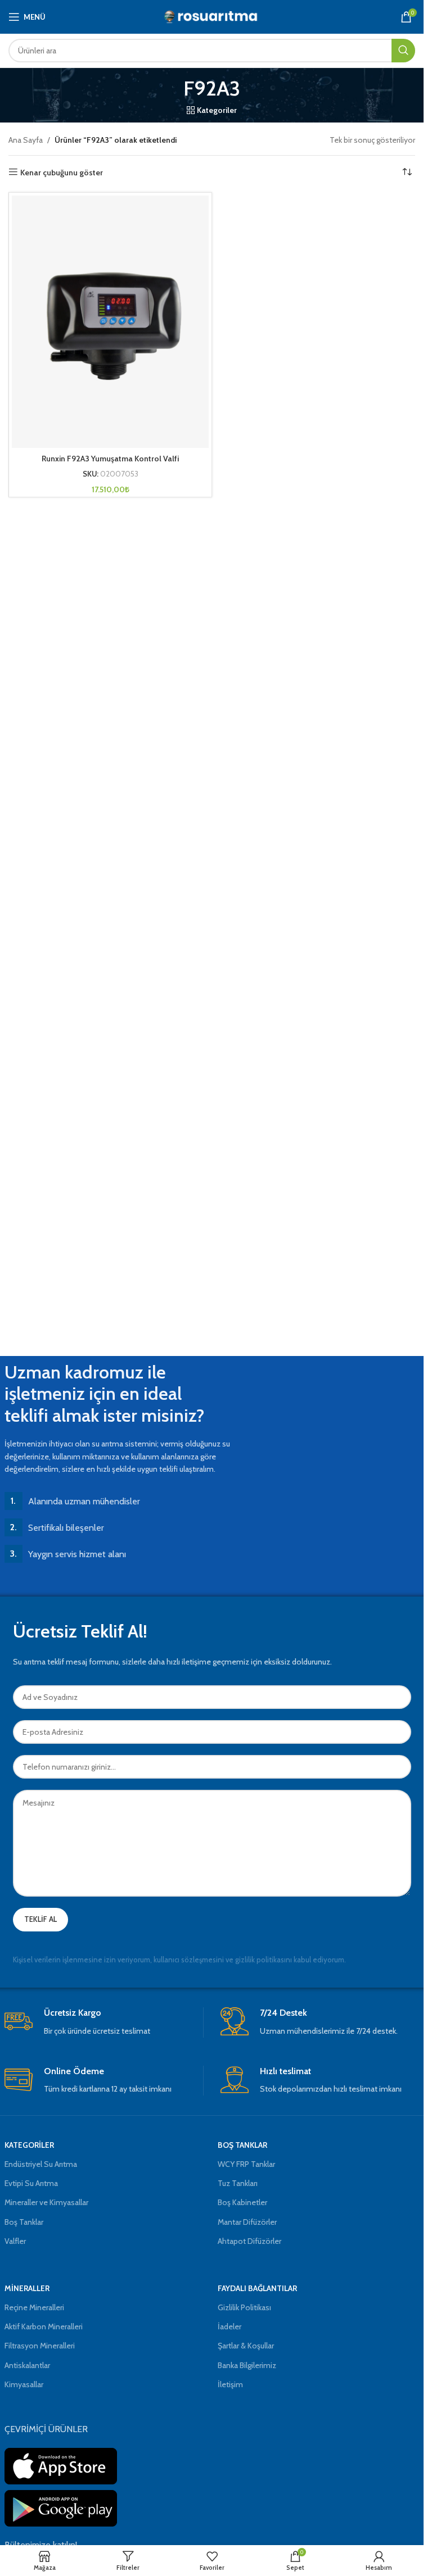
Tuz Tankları (238, 2183)
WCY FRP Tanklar (246, 2164)
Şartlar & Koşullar (246, 2346)
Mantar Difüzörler (247, 2222)
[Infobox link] (104, 2022)
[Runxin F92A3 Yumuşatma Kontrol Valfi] (110, 322)
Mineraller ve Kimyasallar (46, 2202)
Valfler (15, 2241)
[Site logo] (212, 16)
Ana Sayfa (26, 140)
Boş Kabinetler (242, 2202)
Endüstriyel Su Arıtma (41, 2164)
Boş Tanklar (24, 2222)
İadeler (229, 2326)
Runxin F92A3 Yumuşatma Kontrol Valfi (110, 459)
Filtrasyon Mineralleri (40, 2346)
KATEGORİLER (29, 2145)
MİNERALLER (27, 2288)
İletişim (230, 2384)
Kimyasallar (24, 2384)
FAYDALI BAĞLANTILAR (257, 2288)
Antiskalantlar (27, 2365)
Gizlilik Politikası (244, 2307)
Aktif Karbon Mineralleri (44, 2326)
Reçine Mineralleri (34, 2307)
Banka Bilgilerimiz (247, 2365)
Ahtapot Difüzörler (249, 2241)
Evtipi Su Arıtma (31, 2183)
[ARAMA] (403, 51)
